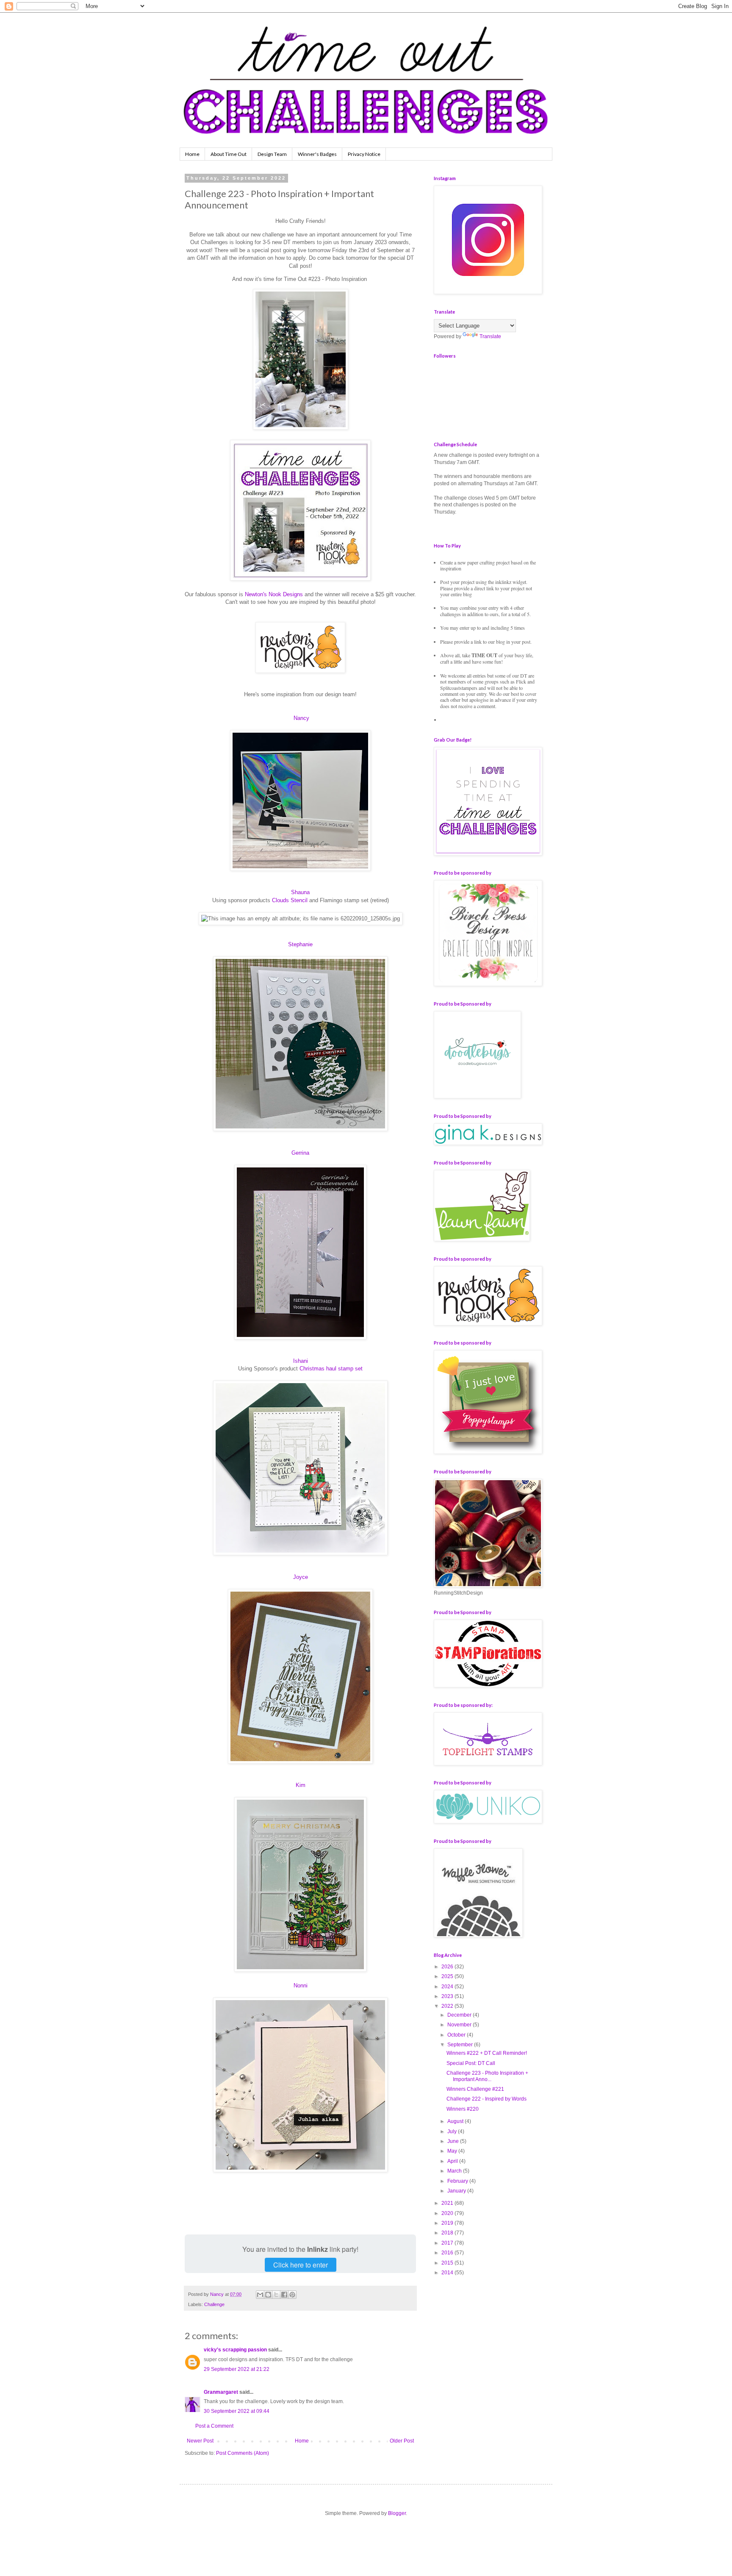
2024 (448, 1987)
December (460, 2015)
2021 (448, 2203)
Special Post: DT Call (471, 2063)
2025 (448, 1976)
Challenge (214, 2304)
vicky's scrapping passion (235, 2350)
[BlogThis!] (268, 2295)
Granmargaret (221, 2392)
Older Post (402, 2441)
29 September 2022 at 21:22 (237, 2369)
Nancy (301, 718)
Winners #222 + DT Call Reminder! (487, 2053)
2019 (448, 2223)
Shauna (300, 892)
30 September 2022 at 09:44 (237, 2411)
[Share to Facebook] (284, 2295)
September (461, 2045)
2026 (448, 1967)
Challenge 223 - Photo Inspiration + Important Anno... (487, 2076)
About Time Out (229, 154)
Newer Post (200, 2441)
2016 (448, 2253)
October (457, 2035)
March (455, 2171)
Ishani (301, 1361)
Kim (301, 1785)
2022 (448, 2006)
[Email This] (260, 2295)
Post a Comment (214, 2426)
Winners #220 (463, 2109)
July (453, 2131)
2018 (448, 2233)
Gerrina (300, 1153)
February (458, 2181)
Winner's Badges (317, 154)
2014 (448, 2273)
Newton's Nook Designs (274, 594)
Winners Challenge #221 (475, 2089)
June (454, 2141)
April (453, 2161)
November (460, 2025)
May (453, 2151)
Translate (490, 336)
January (457, 2191)
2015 (448, 2263)
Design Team (272, 154)
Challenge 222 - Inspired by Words (487, 2099)
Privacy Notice (364, 154)
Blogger (397, 2513)
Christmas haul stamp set (331, 1369)
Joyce (301, 1577)
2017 (448, 2243)
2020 (448, 2213)
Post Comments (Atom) (243, 2453)
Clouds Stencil (290, 900)
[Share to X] (276, 2295)
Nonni (301, 1985)
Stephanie (300, 944)
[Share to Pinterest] (292, 2295)
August (456, 2121)
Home (192, 154)
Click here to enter (301, 2265)
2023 (448, 1996)
